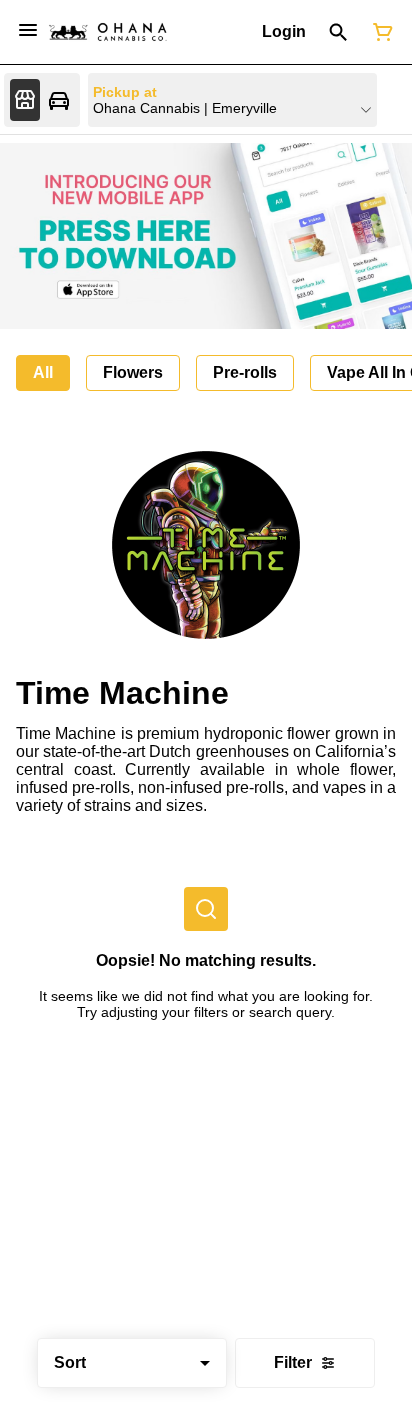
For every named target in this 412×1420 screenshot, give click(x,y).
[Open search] (338, 32)
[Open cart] (379, 32)
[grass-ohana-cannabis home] (108, 32)
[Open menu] (28, 30)
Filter (293, 1362)
